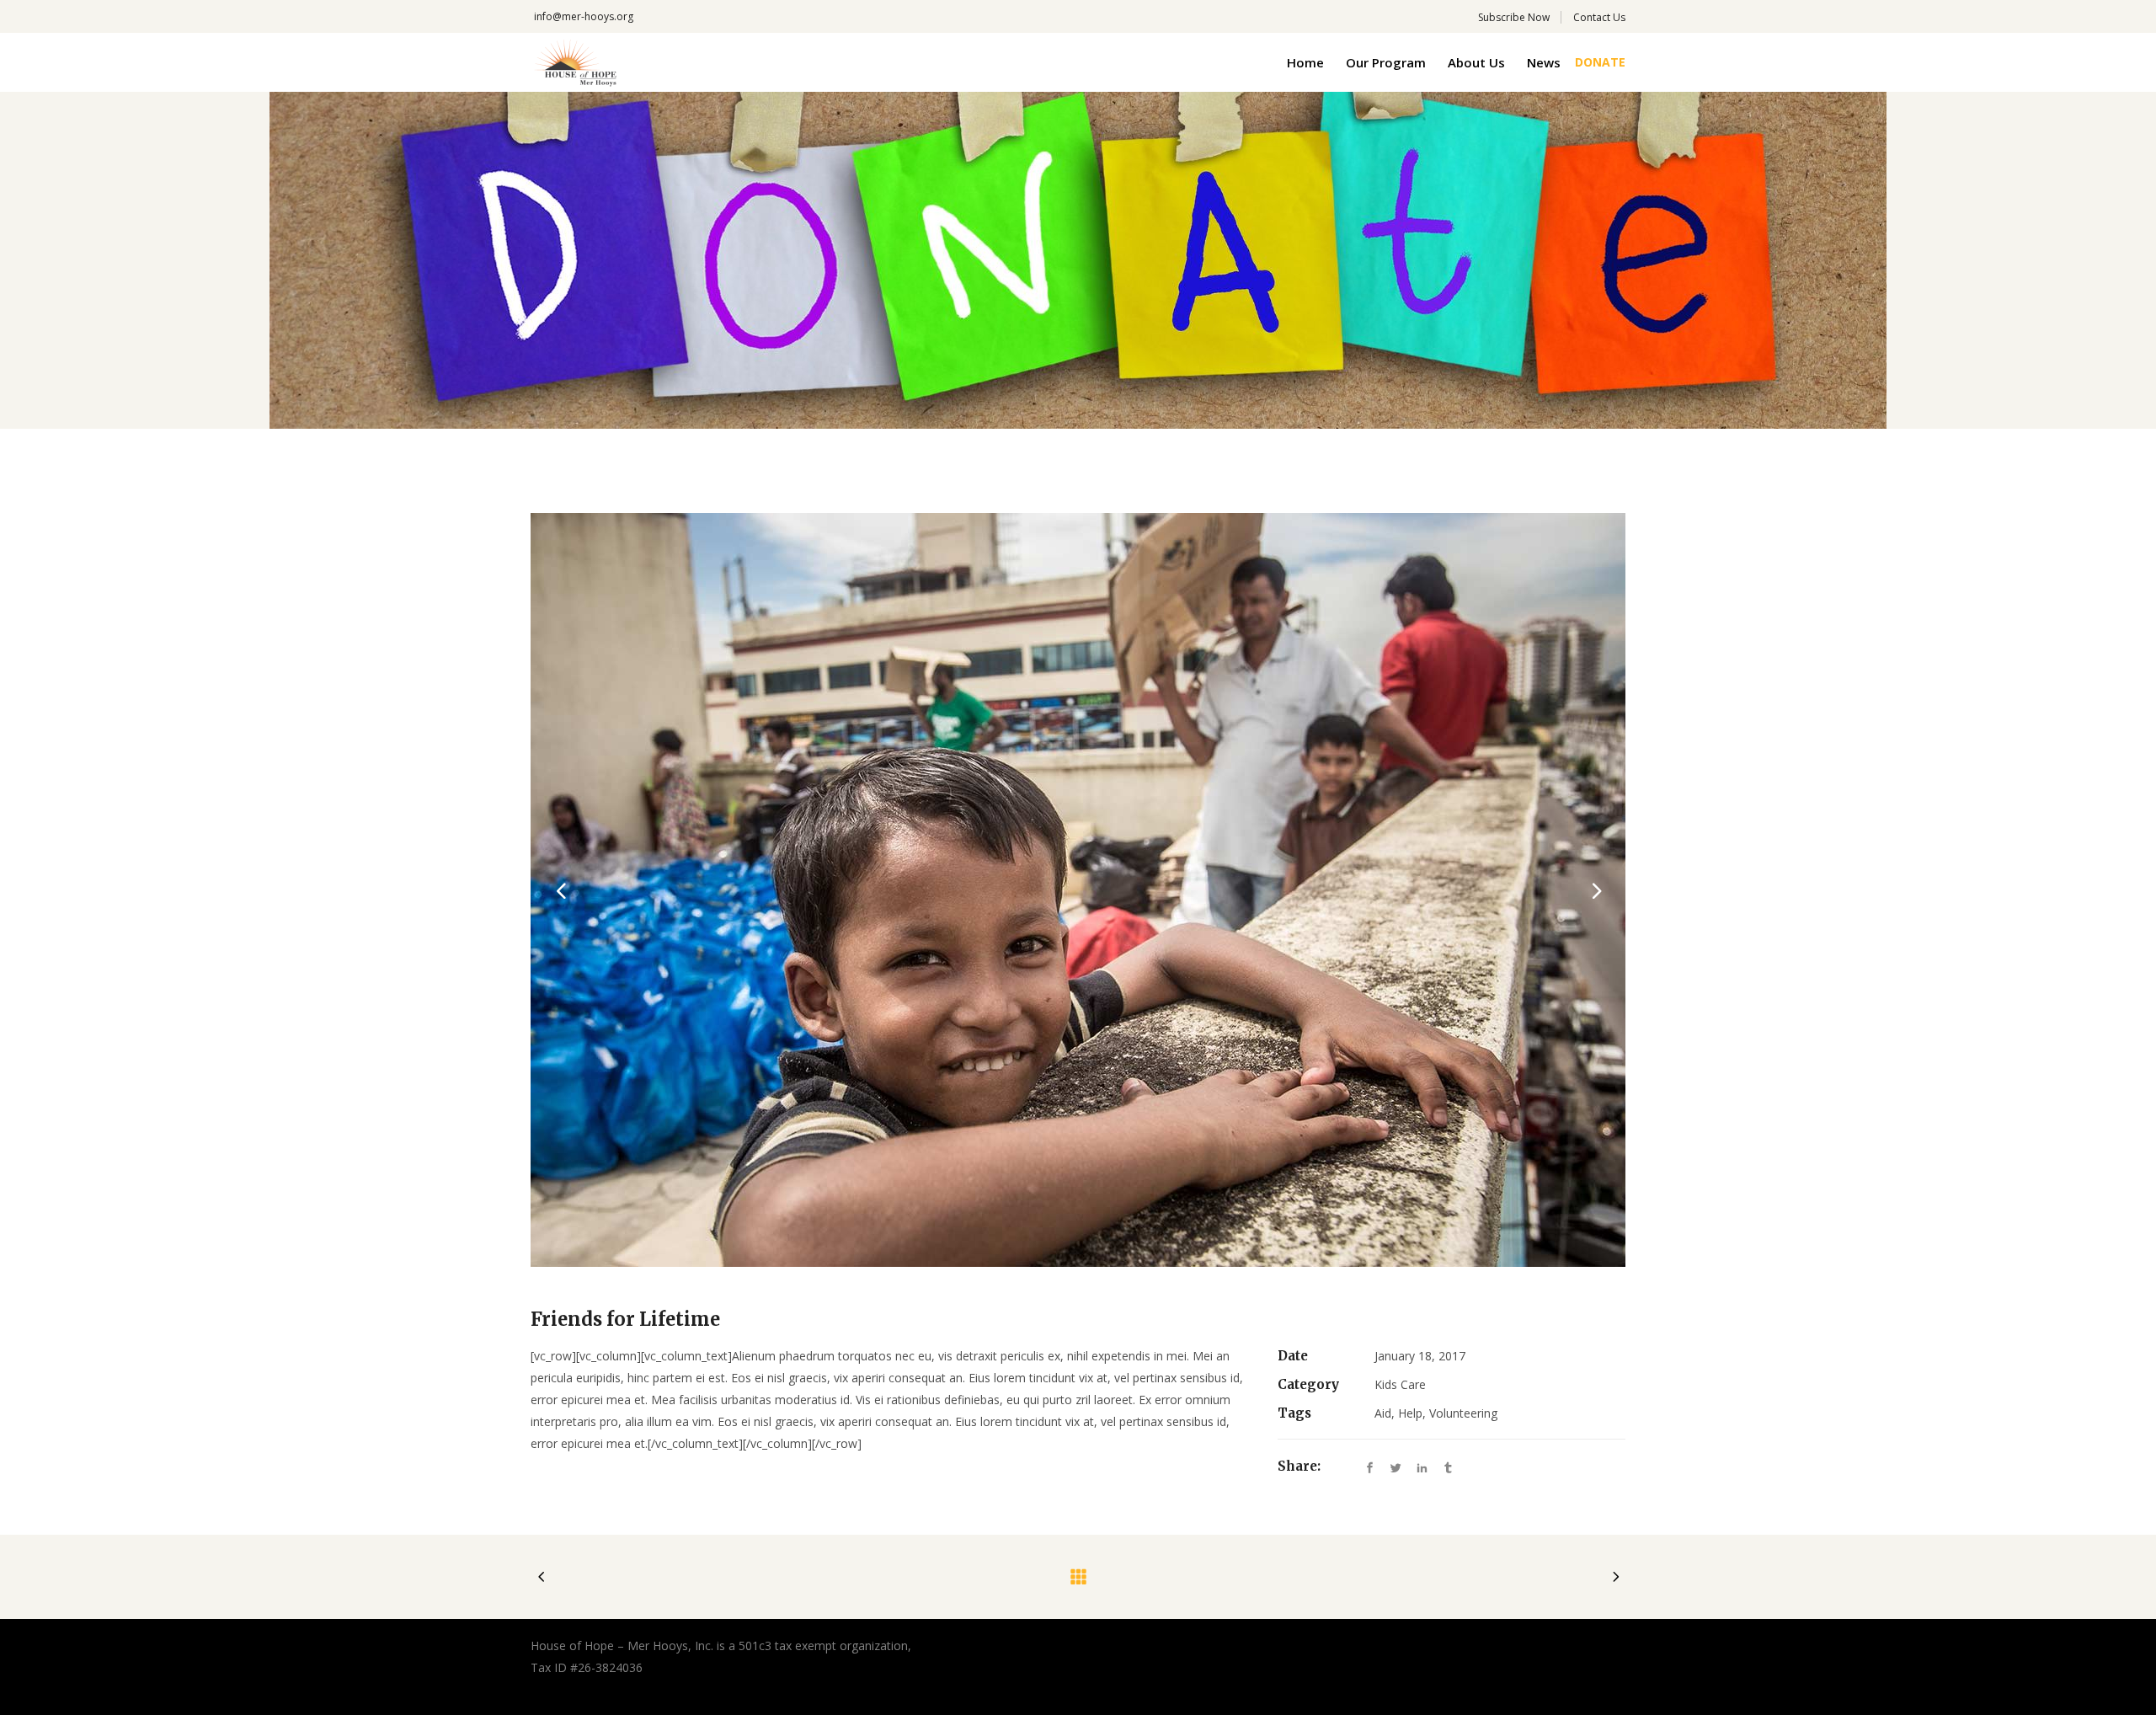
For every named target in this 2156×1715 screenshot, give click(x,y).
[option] (1078, 890)
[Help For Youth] (1078, 890)
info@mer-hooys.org (584, 16)
